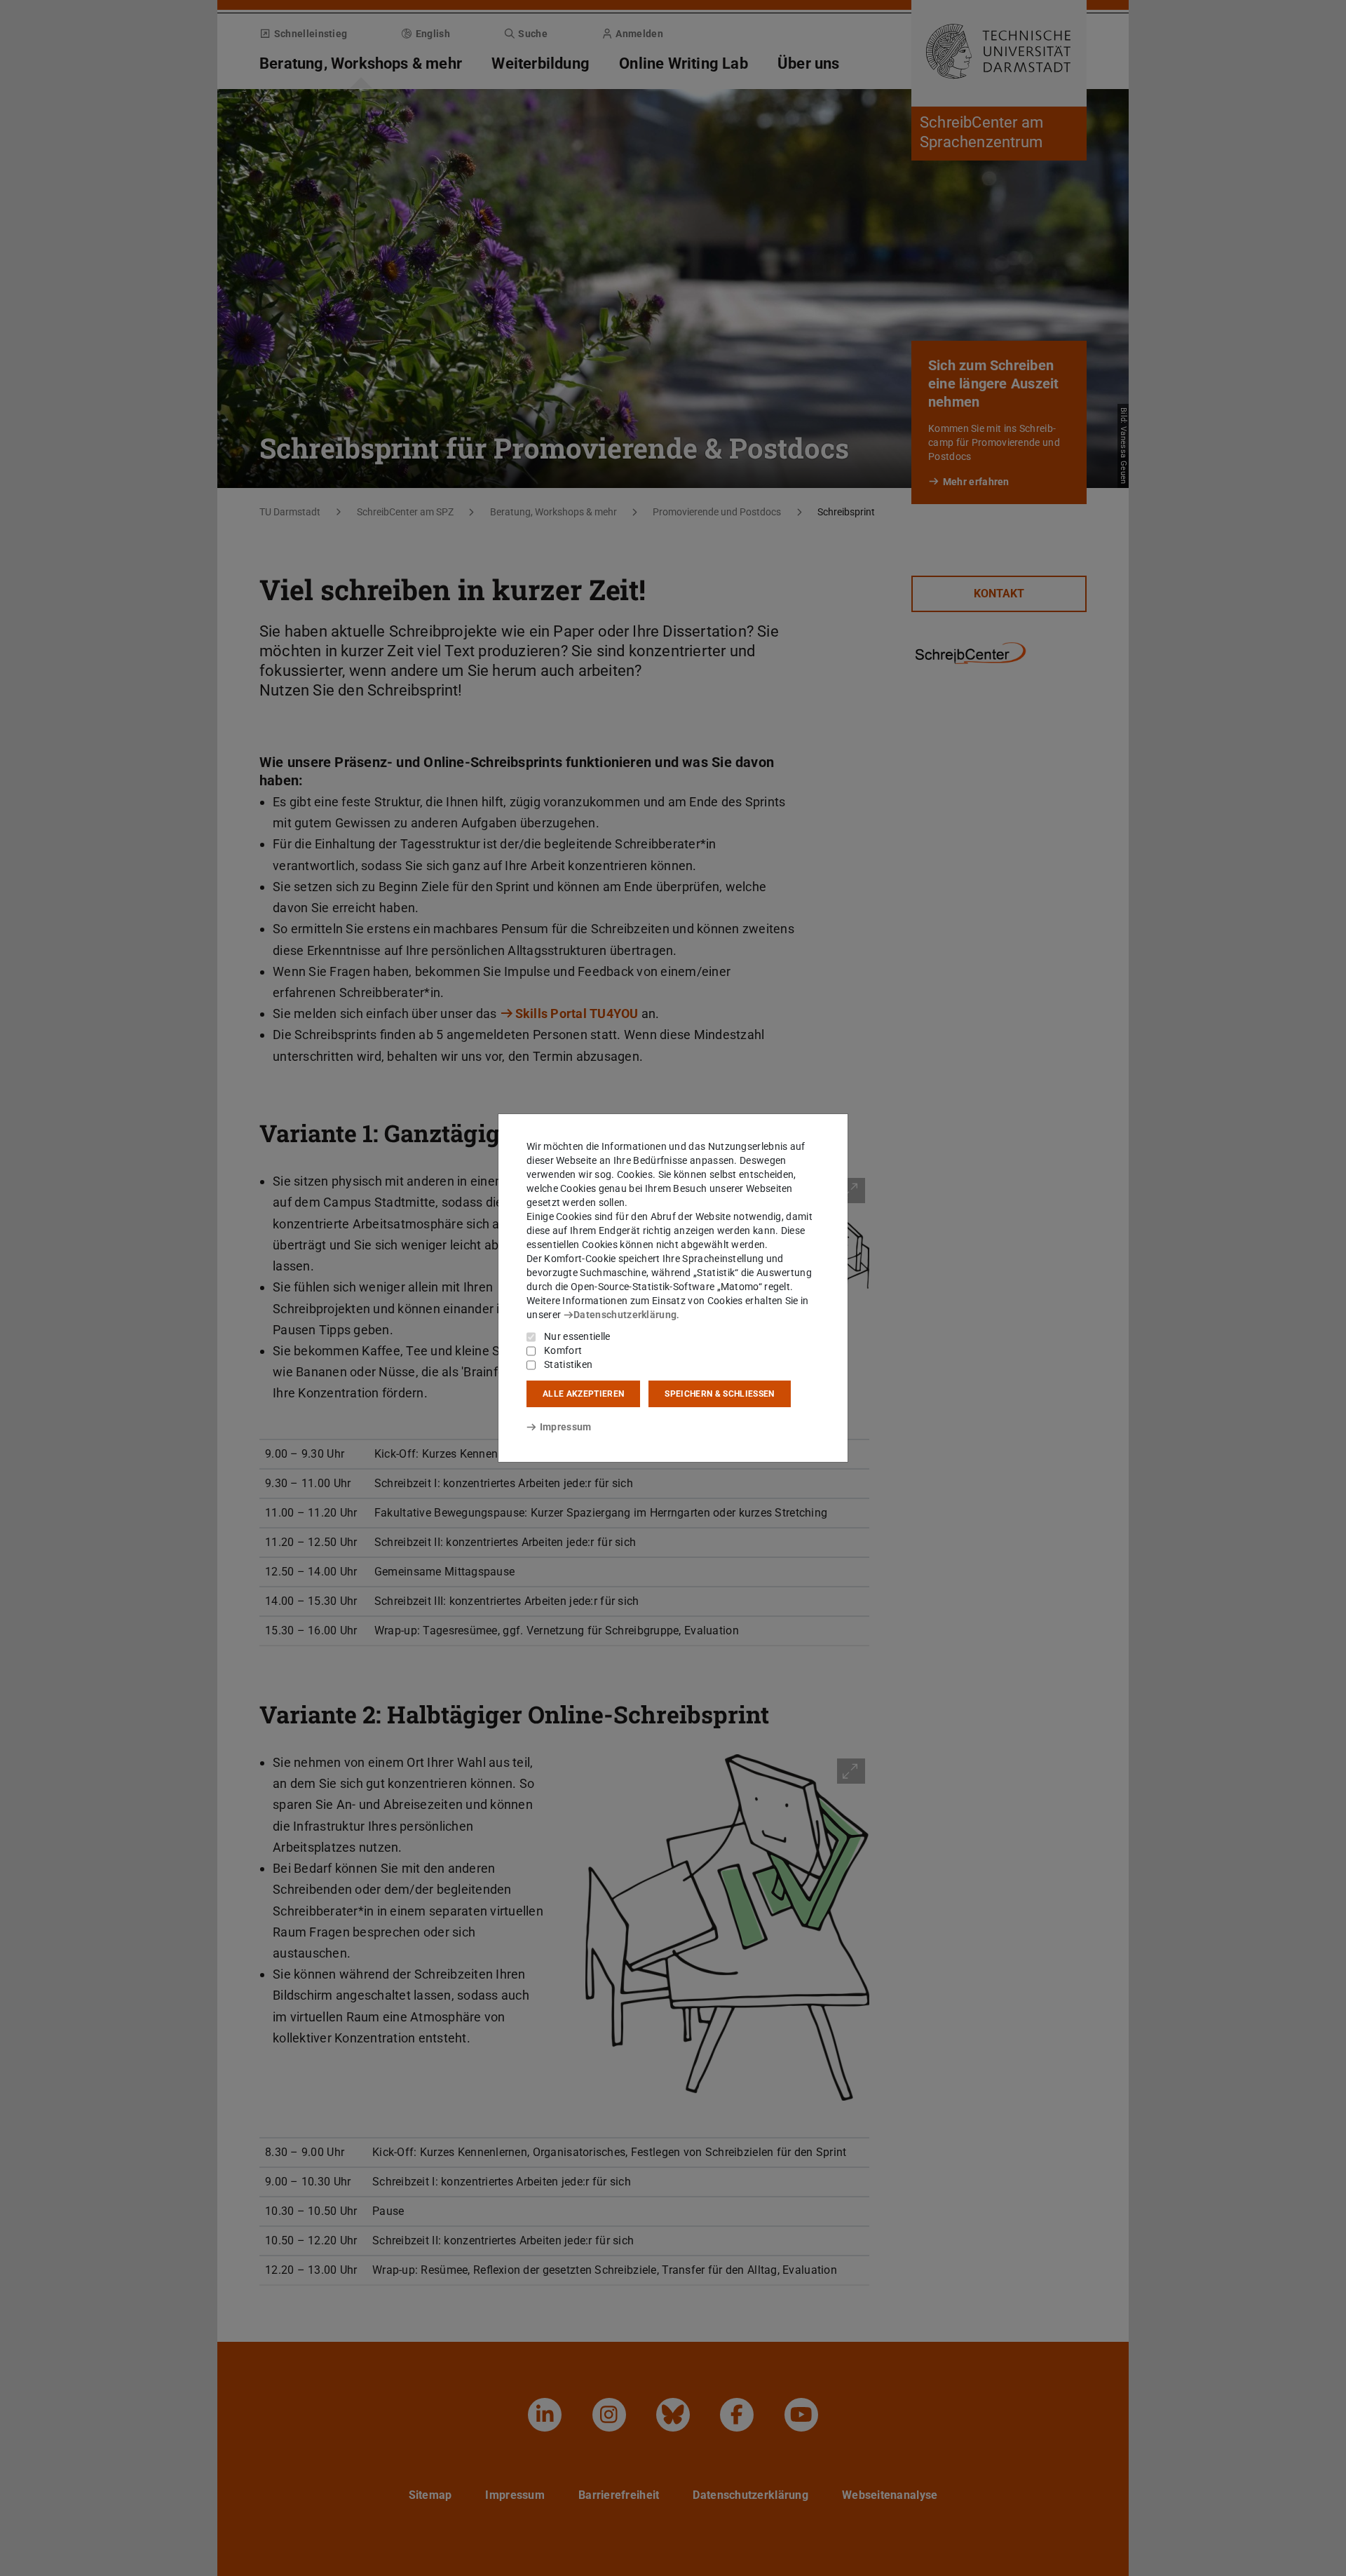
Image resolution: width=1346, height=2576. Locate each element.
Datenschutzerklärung (625, 1315)
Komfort (563, 1350)
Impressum (565, 1427)
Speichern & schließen (719, 1394)
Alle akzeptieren (583, 1394)
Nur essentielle (577, 1336)
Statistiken (568, 1364)
